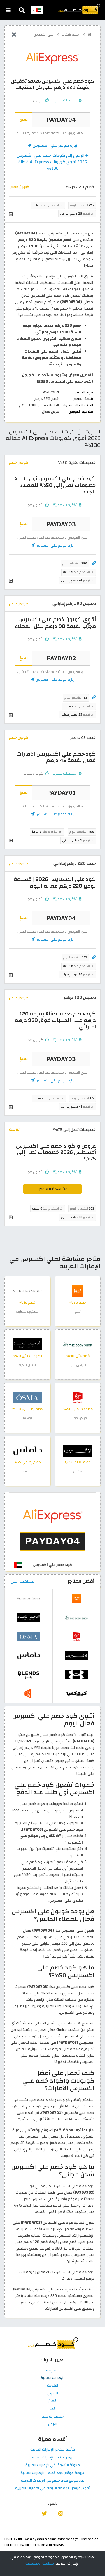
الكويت (52, 2386)
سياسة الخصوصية (40, 2563)
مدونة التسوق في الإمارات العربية (53, 2465)
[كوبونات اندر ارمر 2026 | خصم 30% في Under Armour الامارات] (76, 1674)
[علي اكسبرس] (52, 58)
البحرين (53, 2394)
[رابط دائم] (94, 563)
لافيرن (78, 1471)
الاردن (53, 2424)
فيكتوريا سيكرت (27, 1312)
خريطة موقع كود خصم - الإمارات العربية (52, 2473)
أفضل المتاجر (81, 1581)
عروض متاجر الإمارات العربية (53, 2458)
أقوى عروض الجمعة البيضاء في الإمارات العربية (53, 2488)
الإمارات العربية (52, 2378)
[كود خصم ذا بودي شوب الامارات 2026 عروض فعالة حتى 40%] (78, 1344)
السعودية (53, 2371)
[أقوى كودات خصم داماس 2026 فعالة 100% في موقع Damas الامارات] (27, 1451)
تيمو (78, 1312)
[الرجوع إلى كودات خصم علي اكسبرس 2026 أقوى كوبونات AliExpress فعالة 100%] (14, 35)
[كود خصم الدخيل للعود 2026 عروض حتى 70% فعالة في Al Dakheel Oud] (27, 1344)
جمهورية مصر (52, 2417)
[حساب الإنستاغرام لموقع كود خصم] (61, 2513)
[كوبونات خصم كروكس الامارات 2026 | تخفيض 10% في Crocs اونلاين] (76, 1693)
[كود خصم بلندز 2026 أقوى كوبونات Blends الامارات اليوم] (29, 1674)
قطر (52, 2409)
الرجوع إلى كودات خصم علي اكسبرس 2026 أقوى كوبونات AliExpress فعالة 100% (52, 162)
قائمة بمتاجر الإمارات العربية (53, 2450)
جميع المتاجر (71, 35)
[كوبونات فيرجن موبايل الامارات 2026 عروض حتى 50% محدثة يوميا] (78, 1397)
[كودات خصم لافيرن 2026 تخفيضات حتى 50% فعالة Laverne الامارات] (78, 1451)
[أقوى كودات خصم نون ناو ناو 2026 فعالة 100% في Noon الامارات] (29, 1693)
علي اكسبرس (44, 35)
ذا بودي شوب (78, 1365)
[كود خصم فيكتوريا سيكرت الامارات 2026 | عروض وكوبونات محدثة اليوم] (27, 1291)
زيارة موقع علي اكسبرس (54, 145)
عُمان (52, 2401)
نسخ (23, 119)
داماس (28, 1471)
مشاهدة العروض (53, 1189)
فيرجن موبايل (78, 1418)
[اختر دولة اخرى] (37, 10)
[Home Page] (79, 9)
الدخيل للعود (28, 1365)
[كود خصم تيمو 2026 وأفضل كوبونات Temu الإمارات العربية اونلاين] (78, 1291)
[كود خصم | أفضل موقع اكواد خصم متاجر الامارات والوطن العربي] (90, 34)
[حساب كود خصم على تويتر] (44, 2513)
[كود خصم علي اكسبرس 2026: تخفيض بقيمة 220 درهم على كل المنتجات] (52, 1532)
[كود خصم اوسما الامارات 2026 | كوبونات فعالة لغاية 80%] (27, 1397)
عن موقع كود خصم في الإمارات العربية (52, 2481)
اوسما (27, 1418)
